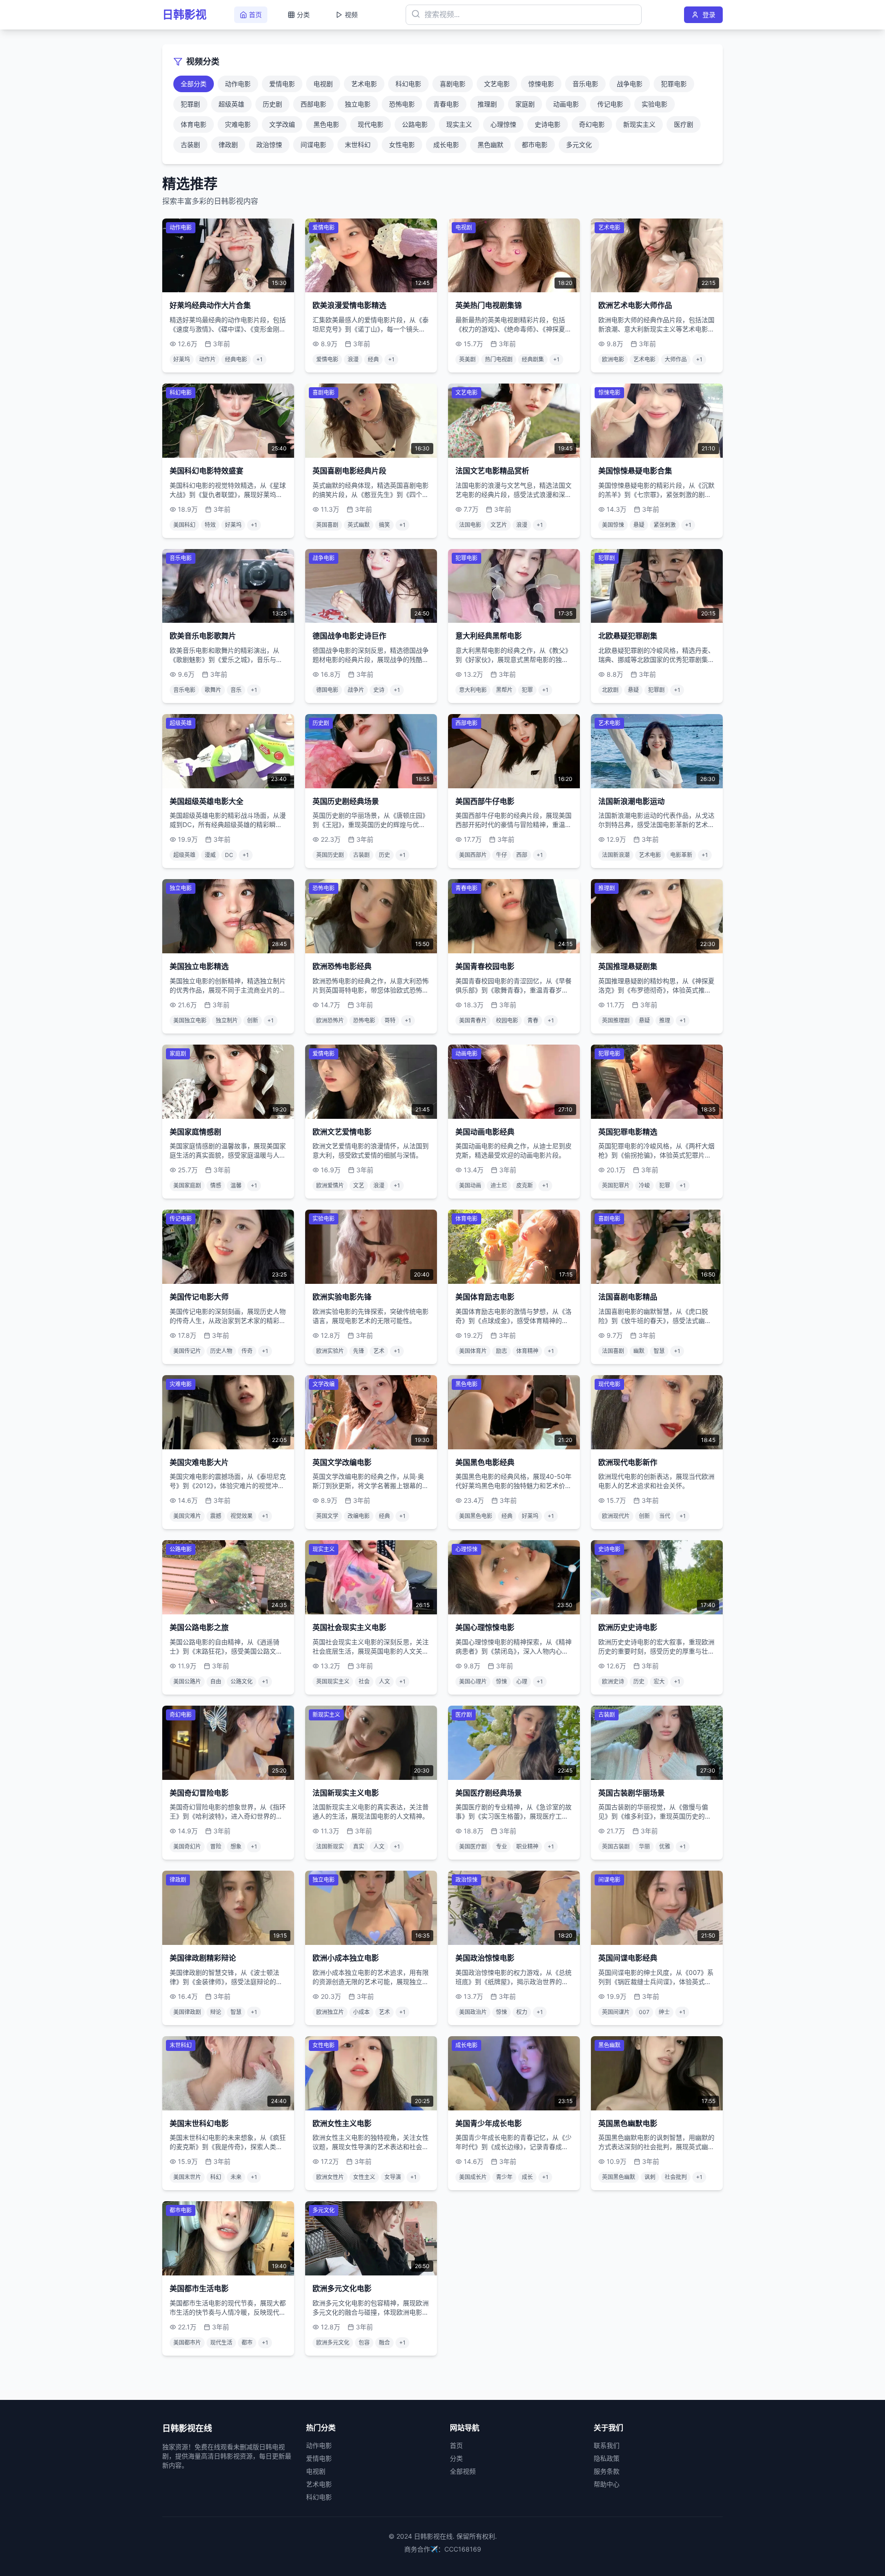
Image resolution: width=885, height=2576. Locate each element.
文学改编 (282, 124)
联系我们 (607, 2445)
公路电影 (415, 124)
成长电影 (446, 145)
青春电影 (446, 104)
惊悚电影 (541, 84)
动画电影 (566, 104)
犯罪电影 (674, 84)
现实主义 (459, 124)
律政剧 (228, 145)
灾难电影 (238, 124)
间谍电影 (313, 145)
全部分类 (194, 84)
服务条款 (607, 2471)
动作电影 (238, 84)
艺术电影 (364, 84)
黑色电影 (326, 124)
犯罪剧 (190, 104)
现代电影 (371, 124)
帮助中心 (607, 2484)
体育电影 (194, 124)
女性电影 (402, 145)
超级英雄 (231, 104)
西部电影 (313, 104)
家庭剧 (525, 104)
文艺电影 (497, 84)
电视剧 (323, 84)
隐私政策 (607, 2458)
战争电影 (630, 84)
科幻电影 (408, 84)
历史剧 (272, 104)
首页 (456, 2445)
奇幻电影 (592, 124)
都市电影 (535, 145)
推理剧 (487, 104)
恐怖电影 (402, 104)
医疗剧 (684, 124)
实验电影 (655, 104)
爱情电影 (282, 84)
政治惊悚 (269, 145)
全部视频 (463, 2471)
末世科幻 (358, 145)
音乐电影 (585, 84)
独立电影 (358, 104)
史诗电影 (548, 124)
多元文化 (579, 145)
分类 (456, 2458)
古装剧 (190, 145)
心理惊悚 (503, 124)
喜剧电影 (453, 84)
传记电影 (610, 104)
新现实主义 (639, 124)
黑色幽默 (490, 145)
